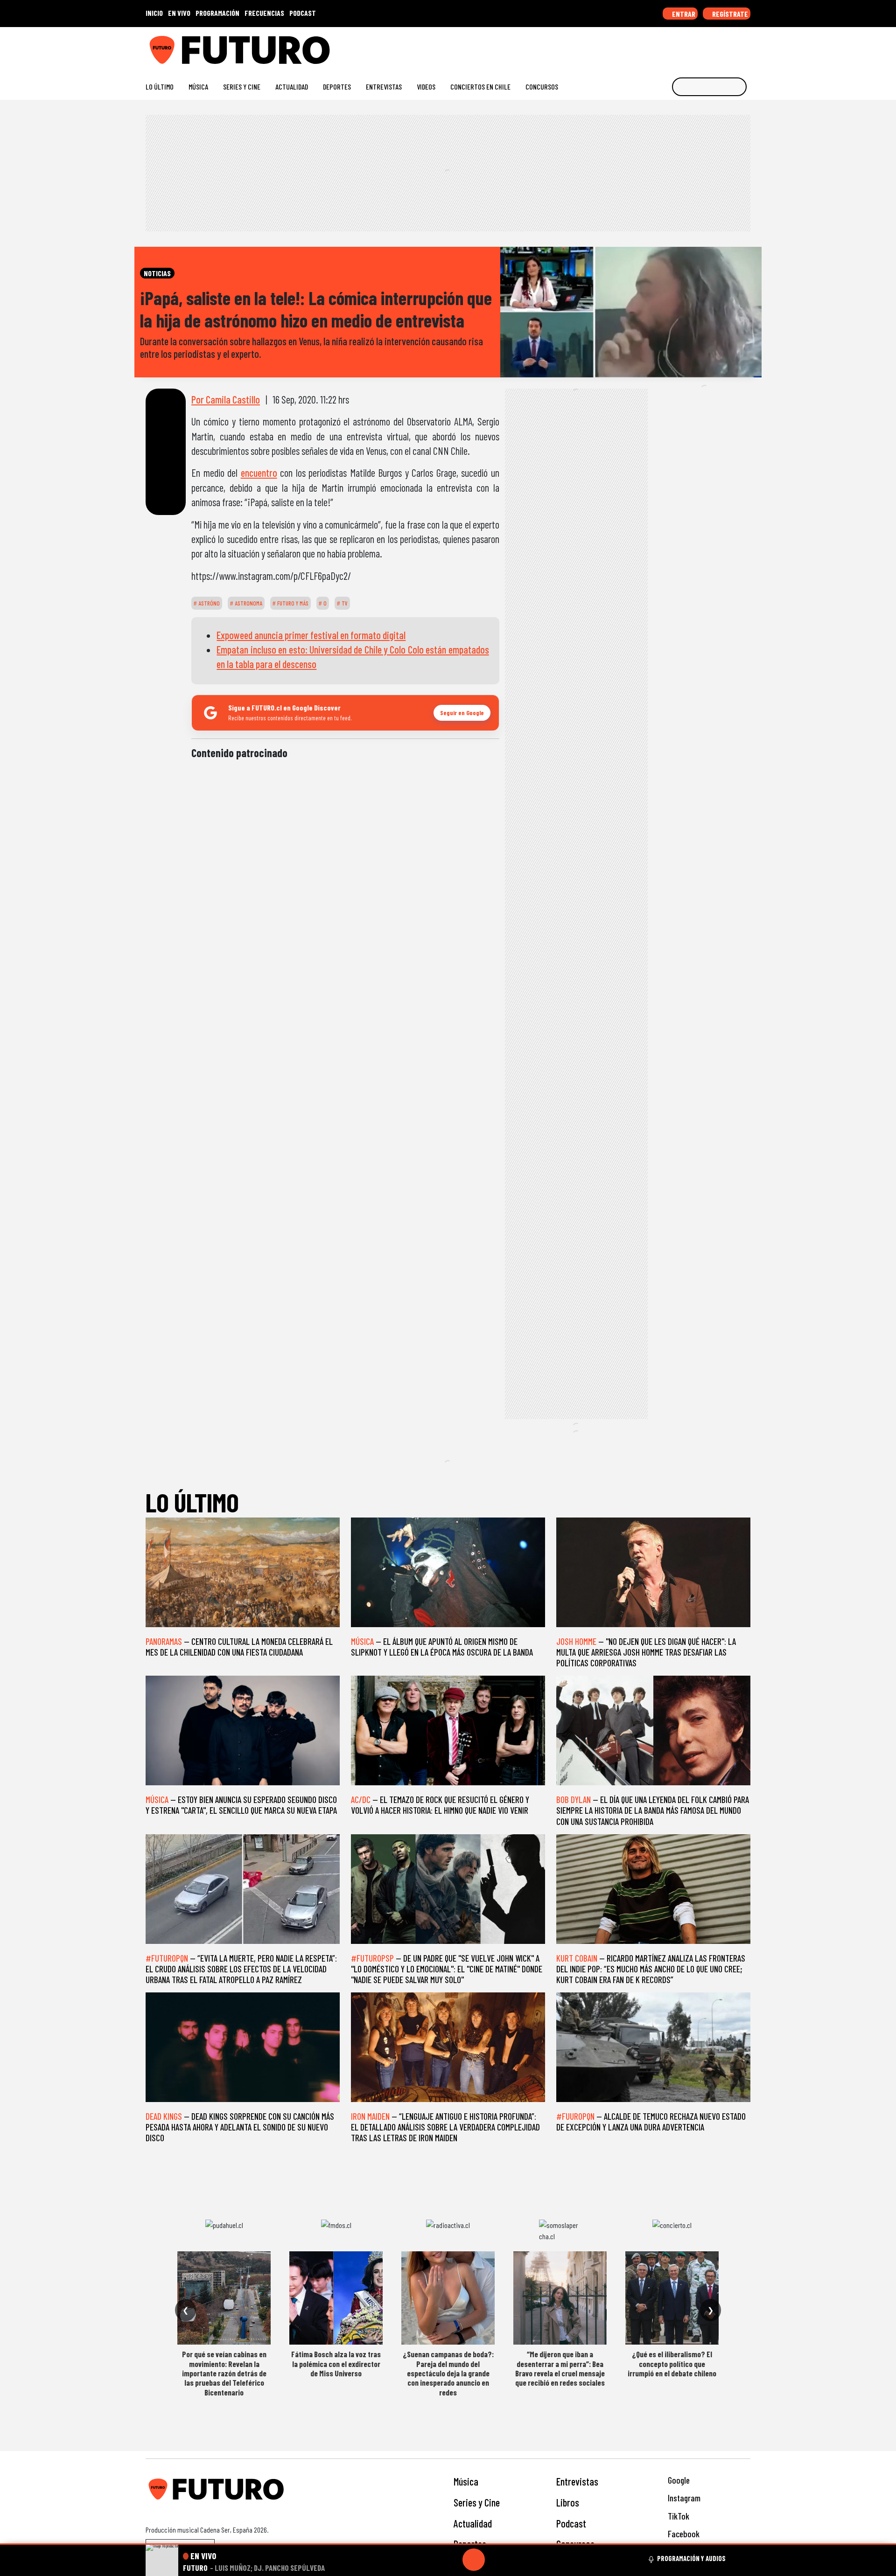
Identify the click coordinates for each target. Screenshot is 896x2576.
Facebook (683, 2534)
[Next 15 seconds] (496, 2560)
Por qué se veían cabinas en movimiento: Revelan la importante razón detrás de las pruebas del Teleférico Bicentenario (224, 2373)
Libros (568, 2502)
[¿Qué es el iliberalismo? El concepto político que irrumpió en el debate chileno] (672, 2298)
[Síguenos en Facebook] (686, 46)
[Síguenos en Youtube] (716, 46)
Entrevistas (384, 87)
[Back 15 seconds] (451, 2560)
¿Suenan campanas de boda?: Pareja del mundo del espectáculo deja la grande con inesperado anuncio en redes (448, 2373)
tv (344, 603)
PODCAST (303, 13)
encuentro (259, 473)
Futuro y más (292, 603)
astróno (208, 603)
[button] (448, 2544)
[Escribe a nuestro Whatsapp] (746, 46)
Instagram (683, 2498)
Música (198, 87)
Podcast (571, 2523)
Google (678, 2480)
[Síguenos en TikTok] (671, 46)
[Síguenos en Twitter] (701, 46)
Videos (426, 87)
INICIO (154, 13)
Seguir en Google (462, 713)
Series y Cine (242, 87)
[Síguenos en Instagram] (656, 46)
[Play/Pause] (474, 2560)
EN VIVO (179, 13)
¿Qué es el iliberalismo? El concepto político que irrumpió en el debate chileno (672, 2364)
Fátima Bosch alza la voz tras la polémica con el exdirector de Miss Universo (336, 2364)
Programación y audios (691, 2558)
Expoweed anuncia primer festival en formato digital (311, 635)
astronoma (248, 603)
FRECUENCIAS (264, 13)
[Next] (518, 2560)
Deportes (337, 87)
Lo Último (160, 87)
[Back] (429, 2560)
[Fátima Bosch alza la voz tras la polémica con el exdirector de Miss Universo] (336, 2298)
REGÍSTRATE (729, 14)
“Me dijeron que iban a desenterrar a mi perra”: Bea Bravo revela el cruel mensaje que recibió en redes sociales (560, 2368)
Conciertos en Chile (480, 87)
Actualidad (292, 87)
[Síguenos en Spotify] (731, 46)
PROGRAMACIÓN (217, 13)
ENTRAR (683, 14)
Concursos (542, 87)
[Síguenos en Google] (641, 46)
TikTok (678, 2516)
